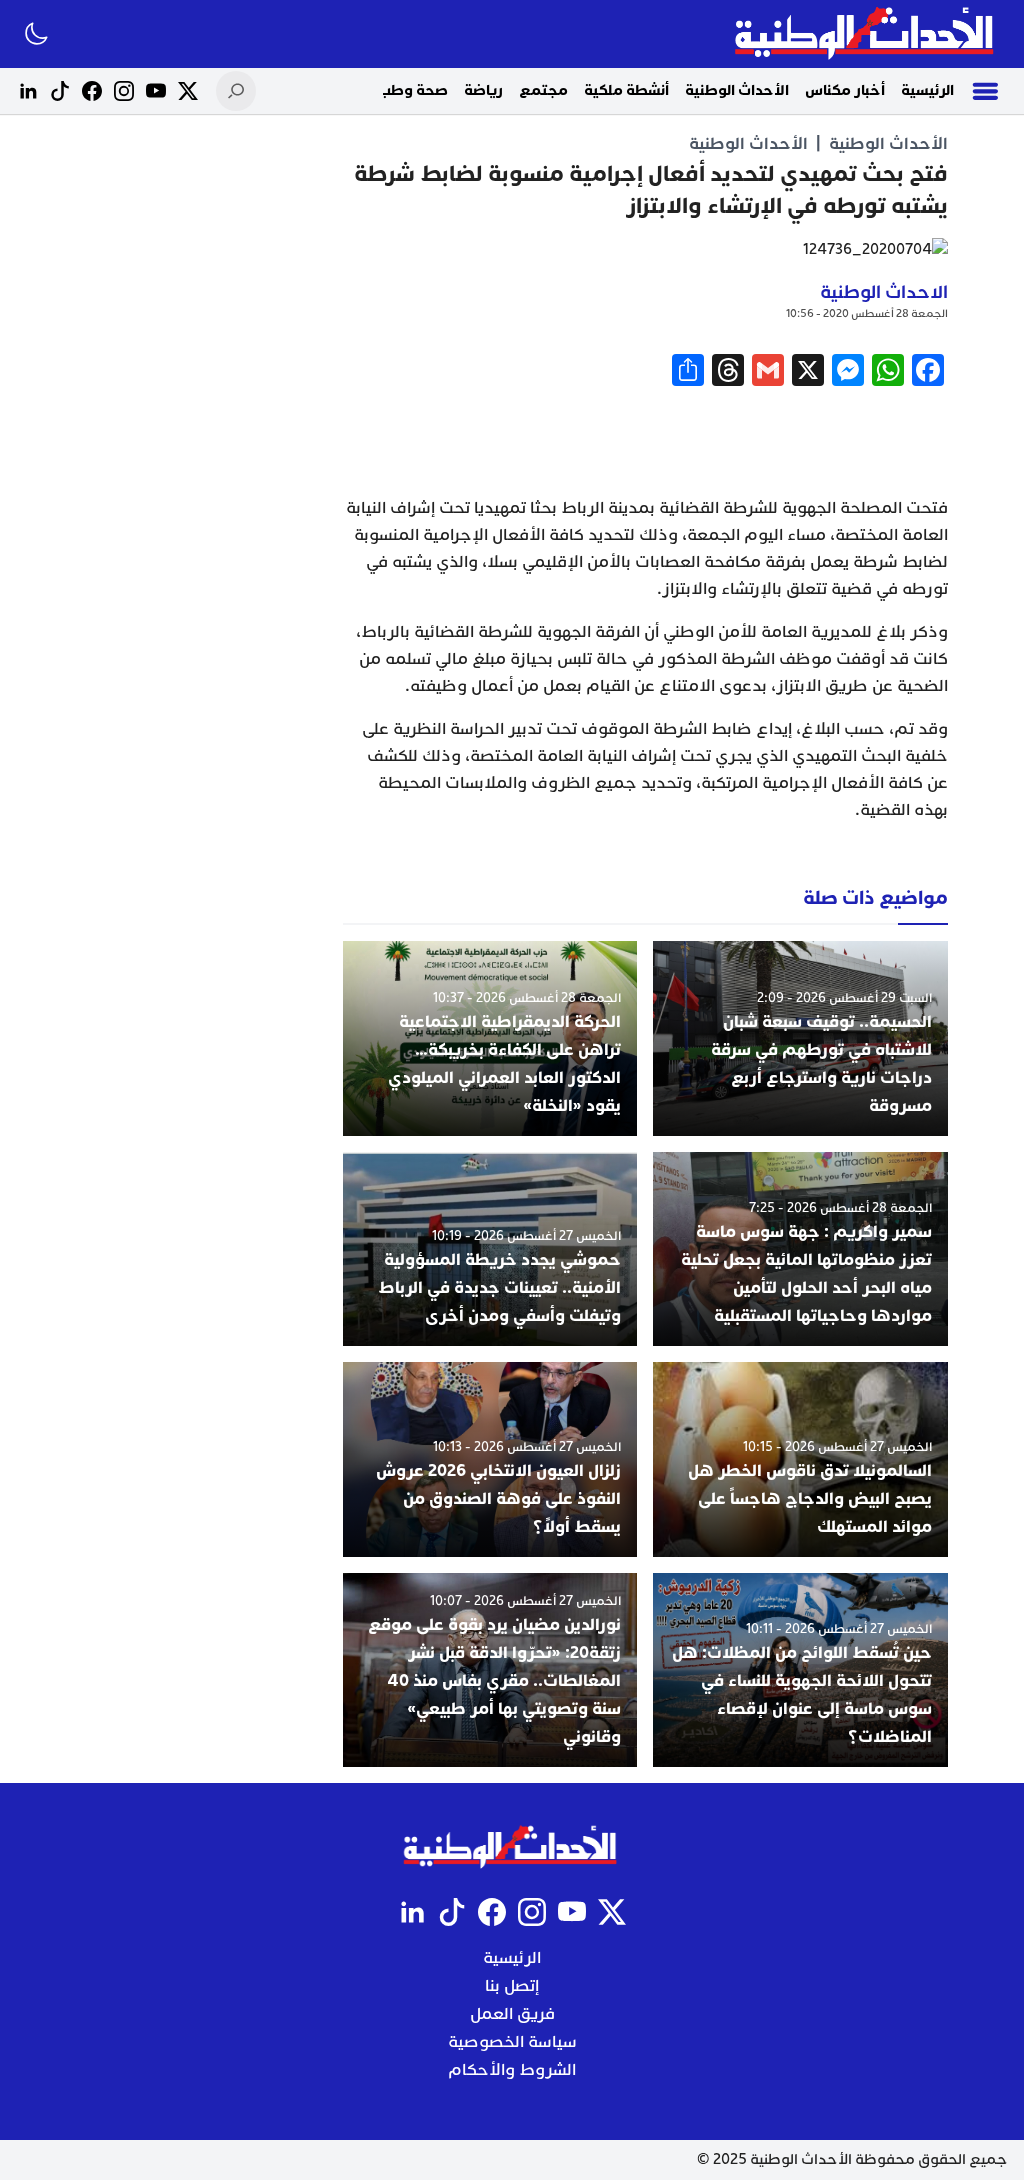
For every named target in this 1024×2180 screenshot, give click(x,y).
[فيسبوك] (92, 91)
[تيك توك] (60, 91)
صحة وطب (413, 90)
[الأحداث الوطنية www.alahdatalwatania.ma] (866, 34)
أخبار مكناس (845, 90)
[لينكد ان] (28, 91)
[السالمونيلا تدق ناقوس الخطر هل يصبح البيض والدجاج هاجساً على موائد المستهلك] (800, 1459)
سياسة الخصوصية (512, 2042)
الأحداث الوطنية (737, 90)
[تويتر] (188, 91)
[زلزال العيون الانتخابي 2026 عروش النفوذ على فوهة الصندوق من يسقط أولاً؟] (490, 1459)
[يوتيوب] (156, 91)
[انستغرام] (124, 91)
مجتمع (543, 90)
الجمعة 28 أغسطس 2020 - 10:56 (867, 313)
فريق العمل (512, 2014)
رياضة (483, 90)
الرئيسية (927, 90)
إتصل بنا (512, 1986)
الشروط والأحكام (512, 2070)
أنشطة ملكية (626, 90)
